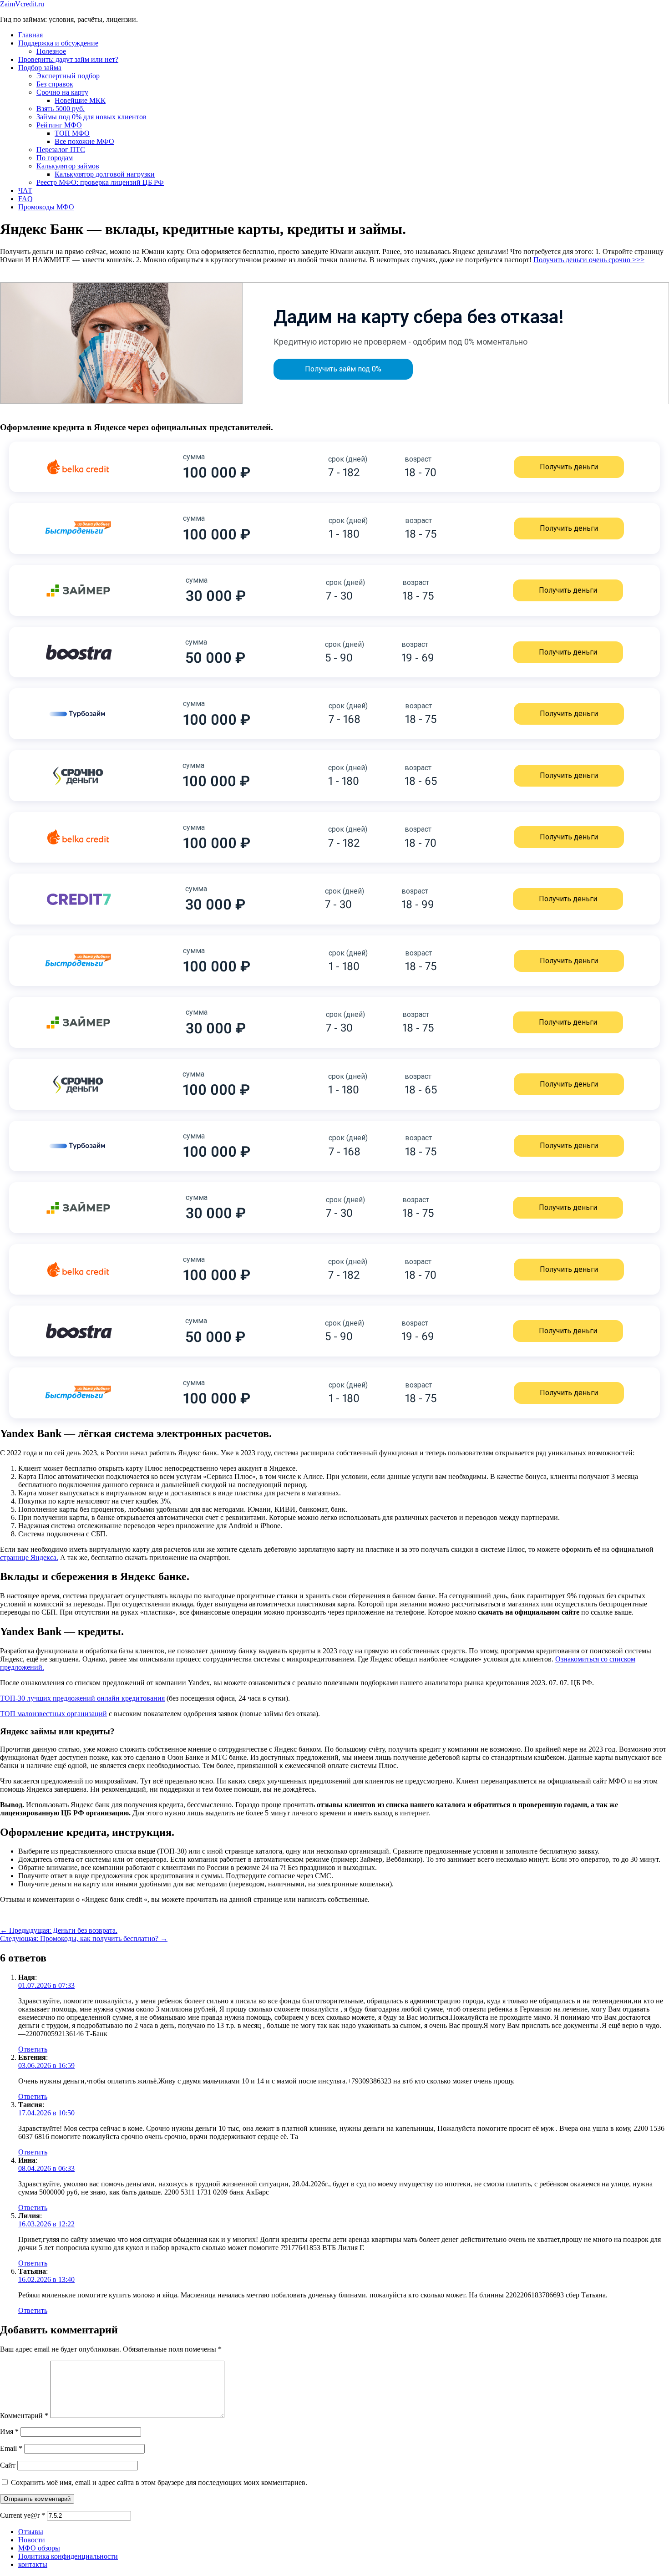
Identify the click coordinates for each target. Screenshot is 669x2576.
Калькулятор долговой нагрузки (105, 174)
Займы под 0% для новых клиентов (91, 117)
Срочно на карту (62, 92)
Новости (32, 2540)
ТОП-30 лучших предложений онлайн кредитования (82, 1698)
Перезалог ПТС (61, 150)
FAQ (25, 199)
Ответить (33, 2049)
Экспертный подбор (68, 76)
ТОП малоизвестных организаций (53, 1714)
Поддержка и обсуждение (58, 43)
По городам (55, 158)
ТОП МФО (72, 133)
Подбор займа (40, 68)
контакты (33, 2564)
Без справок (55, 84)
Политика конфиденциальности (68, 2556)
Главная (30, 35)
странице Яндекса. (29, 1557)
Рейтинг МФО (59, 125)
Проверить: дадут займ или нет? (68, 59)
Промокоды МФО (46, 207)
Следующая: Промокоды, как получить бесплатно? (84, 1938)
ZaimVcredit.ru (22, 4)
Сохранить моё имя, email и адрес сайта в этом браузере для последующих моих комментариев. (159, 2482)
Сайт (8, 2465)
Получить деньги (569, 467)
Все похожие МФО (84, 141)
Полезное (51, 51)
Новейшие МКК (80, 100)
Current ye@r (23, 2515)
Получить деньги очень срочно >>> (589, 260)
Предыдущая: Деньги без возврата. (59, 1930)
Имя (9, 2431)
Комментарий (24, 2416)
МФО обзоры (39, 2548)
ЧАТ (25, 191)
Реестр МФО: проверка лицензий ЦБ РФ (100, 182)
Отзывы (31, 2532)
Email (11, 2448)
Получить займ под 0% (343, 369)
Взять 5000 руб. (61, 109)
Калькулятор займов (68, 166)
